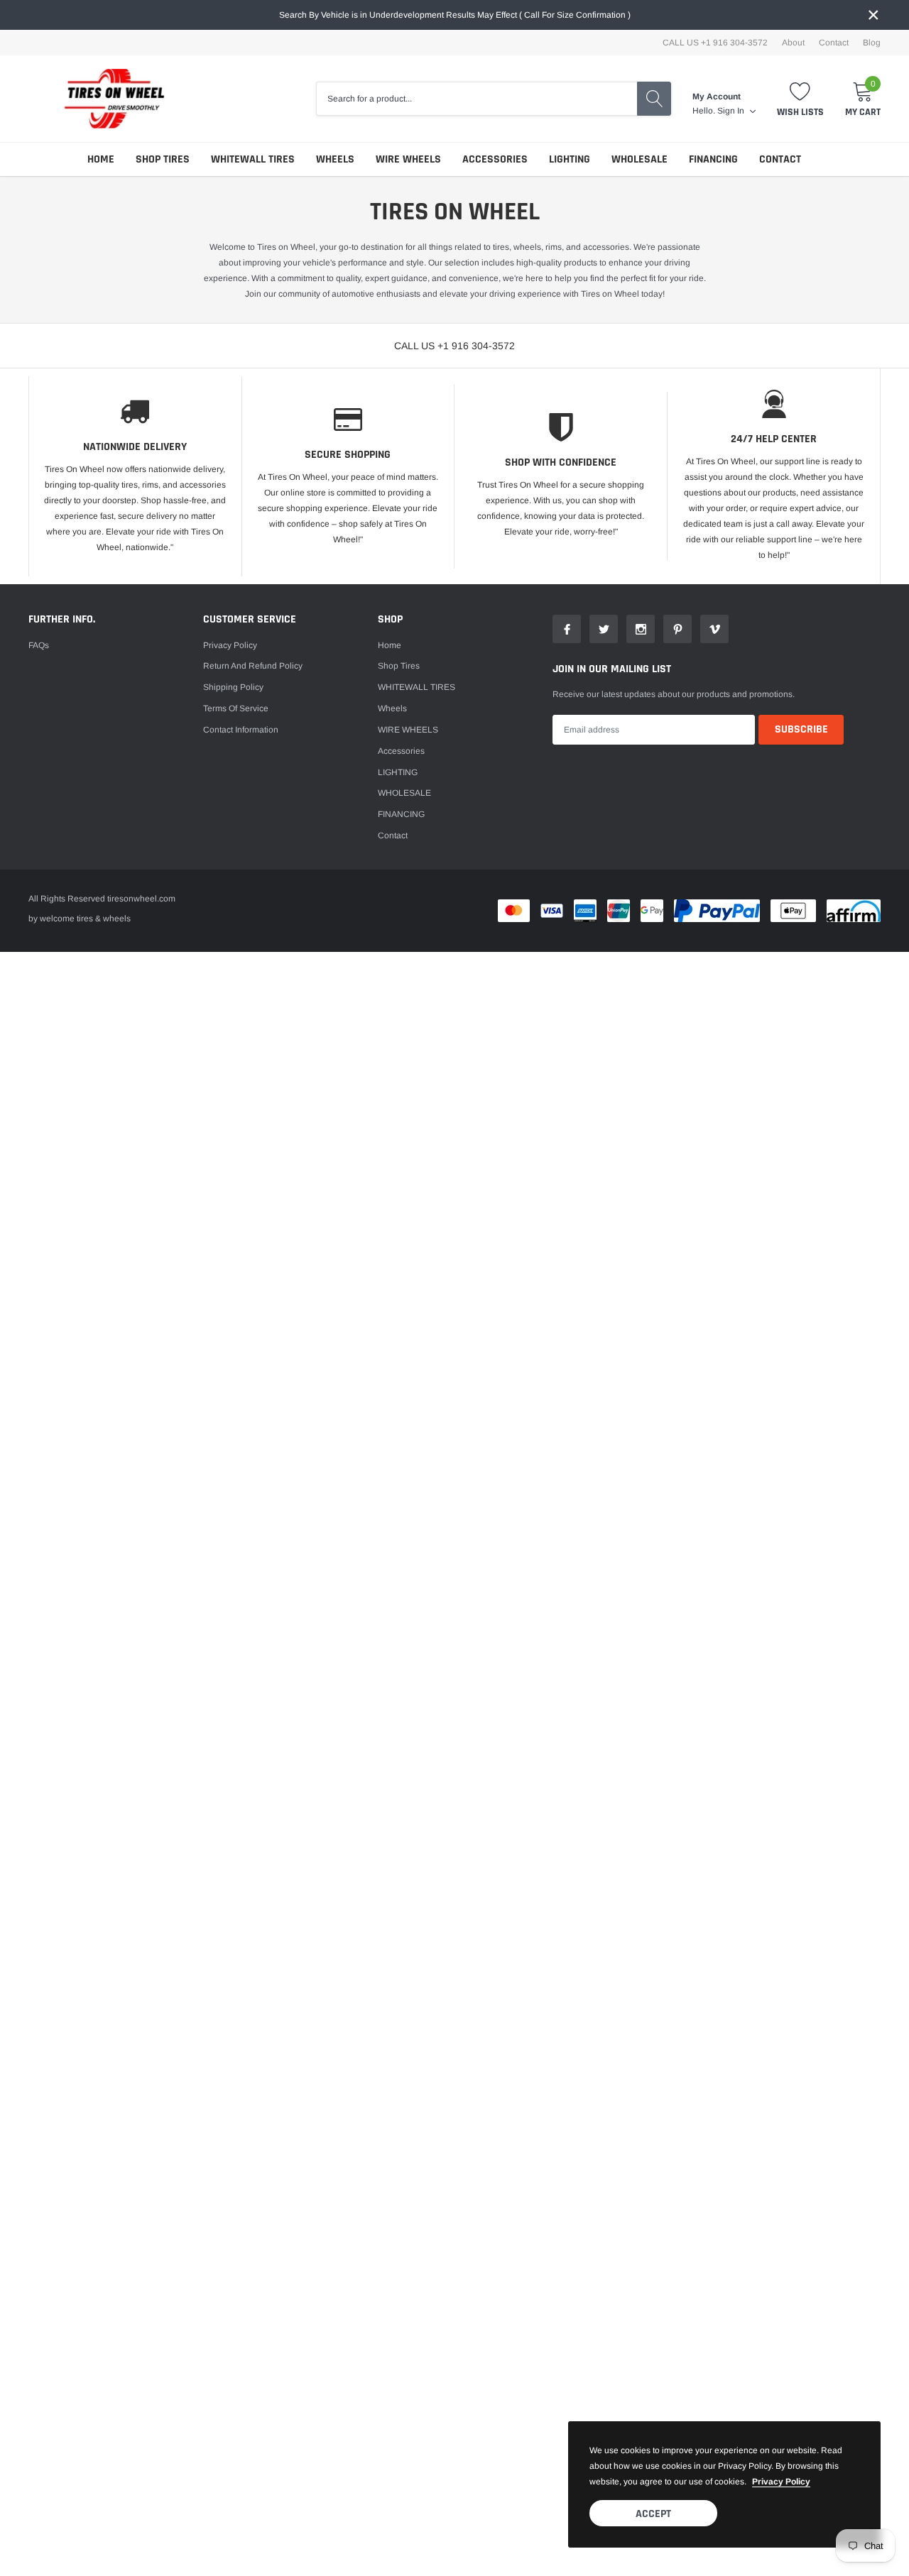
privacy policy (781, 2482)
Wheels (335, 159)
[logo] (107, 99)
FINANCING (713, 159)
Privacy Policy (230, 645)
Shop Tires (163, 159)
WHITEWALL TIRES (253, 159)
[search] (654, 99)
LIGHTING (570, 159)
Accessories (495, 159)
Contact (834, 43)
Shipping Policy (233, 687)
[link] (567, 629)
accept (653, 2514)
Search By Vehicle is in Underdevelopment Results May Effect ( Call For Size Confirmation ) (455, 15)
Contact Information (241, 730)
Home (101, 159)
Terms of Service (236, 708)
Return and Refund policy (253, 666)
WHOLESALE (639, 159)
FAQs (39, 645)
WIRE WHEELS (408, 159)
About (793, 43)
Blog (872, 43)
